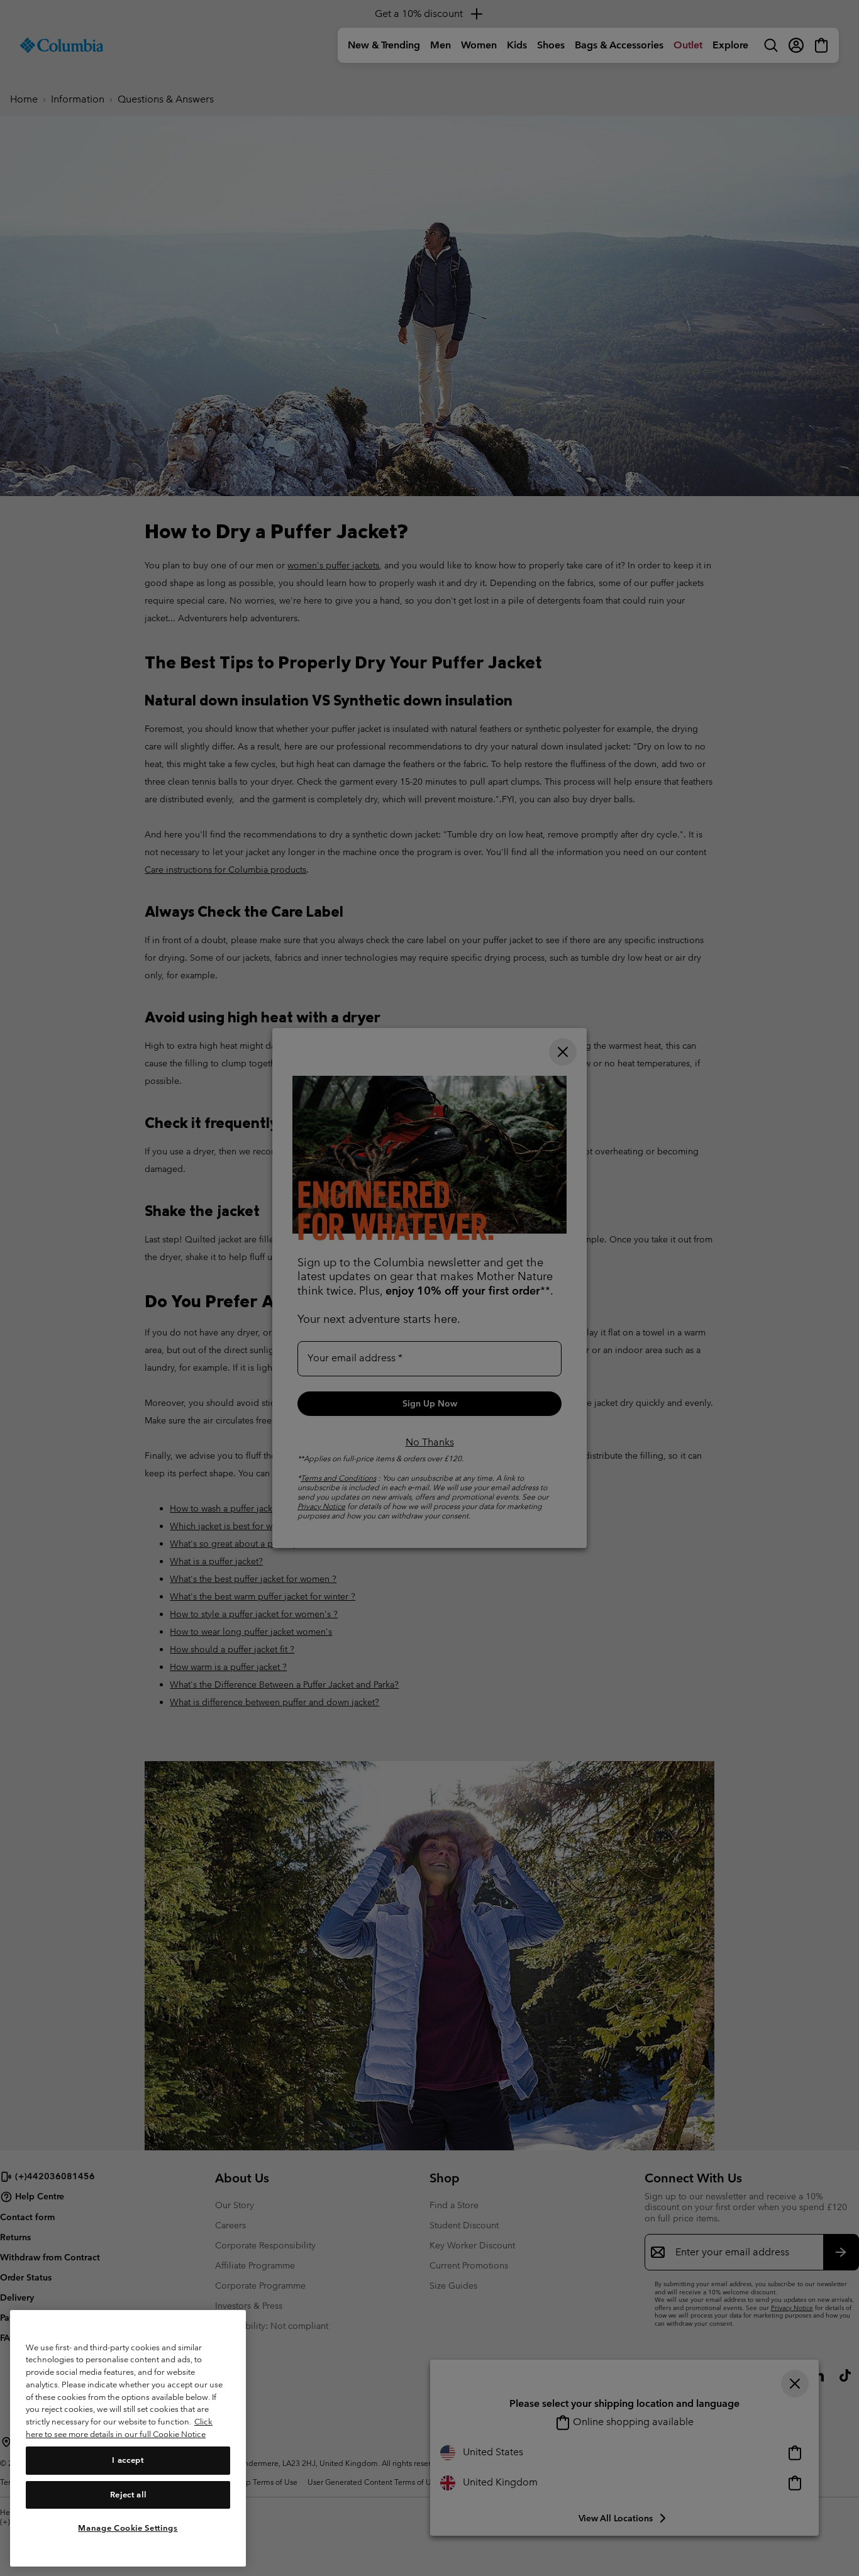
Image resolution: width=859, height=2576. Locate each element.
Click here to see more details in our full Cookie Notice (119, 2428)
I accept (128, 2460)
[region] (128, 2438)
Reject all (128, 2494)
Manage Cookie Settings (128, 2527)
